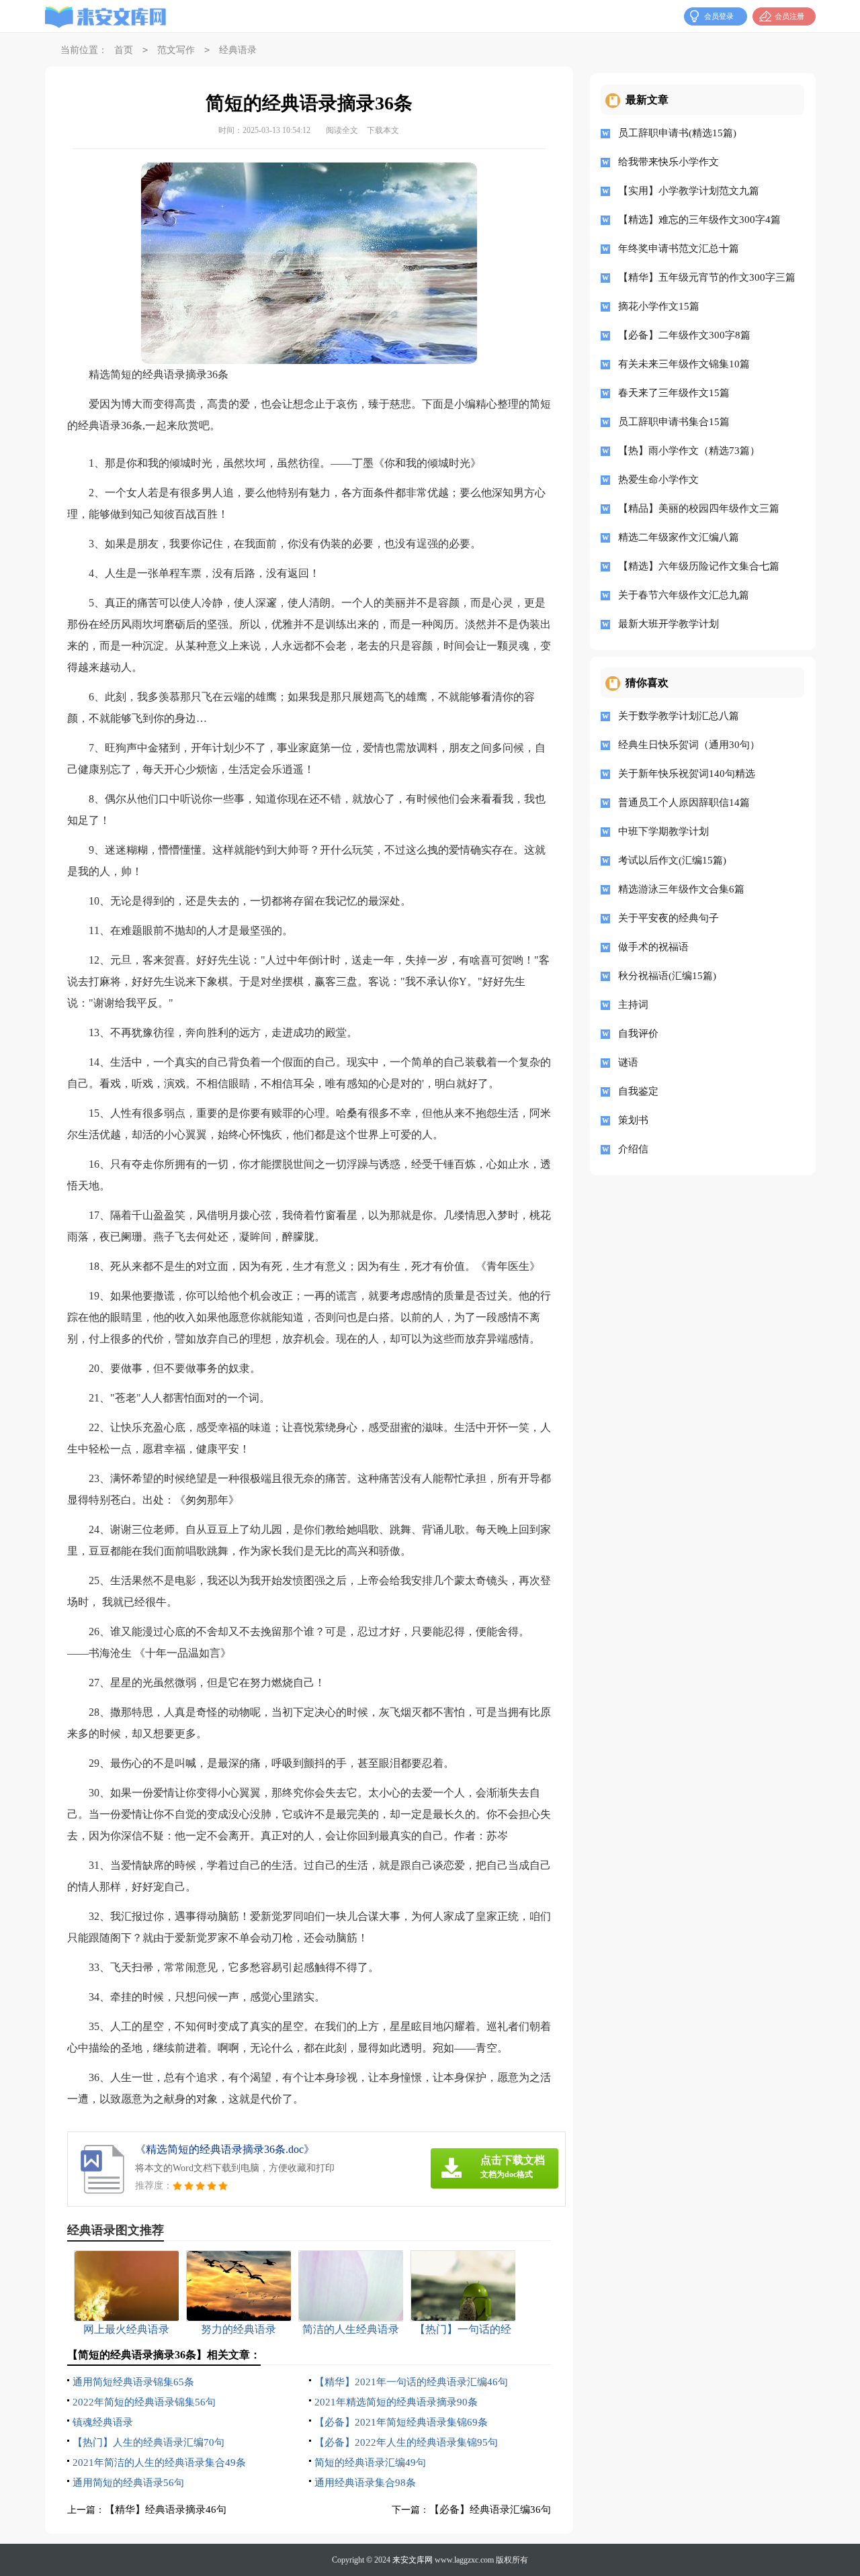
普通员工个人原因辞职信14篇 (684, 802)
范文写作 (176, 50)
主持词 (633, 1005)
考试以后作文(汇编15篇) (672, 860)
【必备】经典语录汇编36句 (490, 2510)
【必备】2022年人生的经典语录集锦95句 (406, 2442)
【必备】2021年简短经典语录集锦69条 (401, 2422)
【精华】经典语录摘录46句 (166, 2510)
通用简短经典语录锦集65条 (133, 2382)
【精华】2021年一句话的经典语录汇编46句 (411, 2382)
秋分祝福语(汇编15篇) (667, 976)
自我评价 (638, 1033)
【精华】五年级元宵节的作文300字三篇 (706, 277)
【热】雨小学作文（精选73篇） (689, 451)
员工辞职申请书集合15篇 (674, 422)
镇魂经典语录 (103, 2422)
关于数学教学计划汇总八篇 (679, 716)
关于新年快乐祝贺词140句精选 (687, 774)
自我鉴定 (638, 1091)
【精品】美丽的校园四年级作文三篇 (699, 508)
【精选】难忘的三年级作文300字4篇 (699, 220)
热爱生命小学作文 (658, 479)
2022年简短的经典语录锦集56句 (144, 2402)
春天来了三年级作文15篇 (674, 393)
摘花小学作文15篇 (659, 306)
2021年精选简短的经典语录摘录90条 (396, 2402)
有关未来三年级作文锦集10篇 (684, 364)
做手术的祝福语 (653, 947)
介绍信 (633, 1149)
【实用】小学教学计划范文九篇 (689, 191)
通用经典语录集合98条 (365, 2483)
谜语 (628, 1062)
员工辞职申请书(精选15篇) (677, 133)
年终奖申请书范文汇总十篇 (679, 248)
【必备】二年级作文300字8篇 (684, 335)
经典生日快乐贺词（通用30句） (689, 745)
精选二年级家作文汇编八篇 (679, 537)
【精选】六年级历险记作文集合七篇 (699, 566)
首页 (124, 50)
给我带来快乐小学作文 (669, 162)
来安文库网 (413, 2560)
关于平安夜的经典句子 (669, 918)
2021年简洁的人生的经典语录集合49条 (159, 2463)
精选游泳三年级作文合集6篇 (681, 889)
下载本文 (383, 130)
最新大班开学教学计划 (669, 624)
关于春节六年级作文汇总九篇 (684, 595)
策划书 (633, 1120)
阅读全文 (342, 130)
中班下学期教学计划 (663, 831)
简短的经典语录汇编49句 (370, 2463)
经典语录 (238, 50)
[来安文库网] (106, 17)
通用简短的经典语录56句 (128, 2483)
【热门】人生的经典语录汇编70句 (148, 2442)
